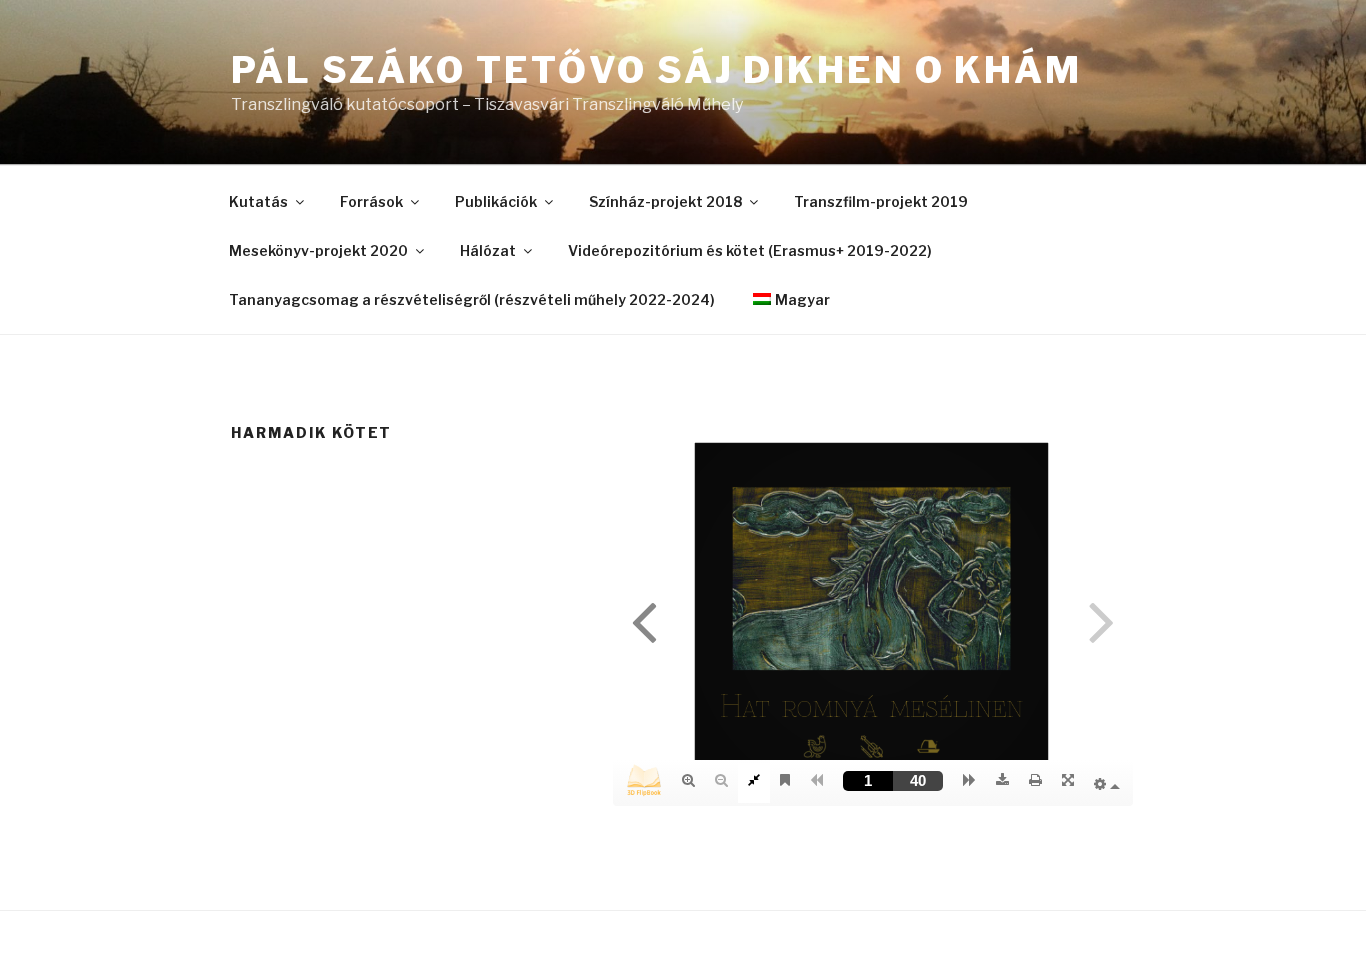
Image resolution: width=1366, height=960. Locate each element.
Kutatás (258, 201)
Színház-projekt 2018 (665, 201)
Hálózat (488, 250)
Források (371, 201)
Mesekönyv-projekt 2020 (318, 250)
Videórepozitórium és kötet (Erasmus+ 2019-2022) (750, 250)
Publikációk (496, 201)
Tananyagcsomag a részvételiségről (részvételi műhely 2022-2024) (472, 299)
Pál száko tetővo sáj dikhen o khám (656, 70)
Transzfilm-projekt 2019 (881, 201)
